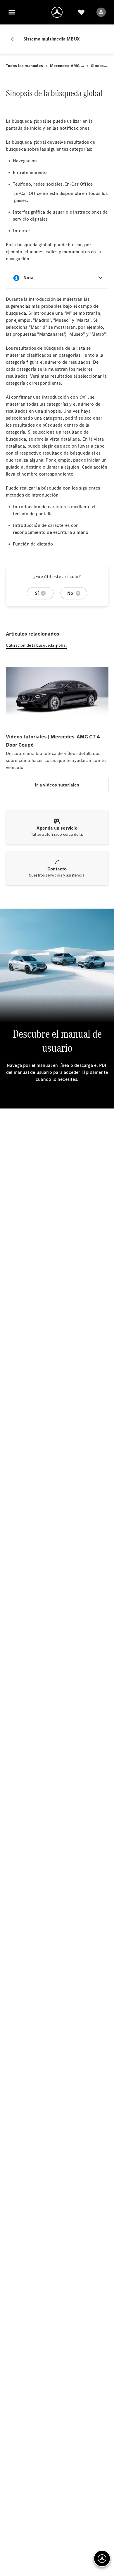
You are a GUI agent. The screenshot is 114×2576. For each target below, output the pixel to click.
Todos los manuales (25, 66)
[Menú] (12, 12)
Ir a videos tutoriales (57, 785)
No (70, 593)
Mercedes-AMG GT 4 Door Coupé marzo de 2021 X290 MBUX (67, 66)
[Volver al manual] (15, 39)
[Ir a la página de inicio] (57, 12)
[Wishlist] (81, 12)
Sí (37, 593)
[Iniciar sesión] (101, 12)
